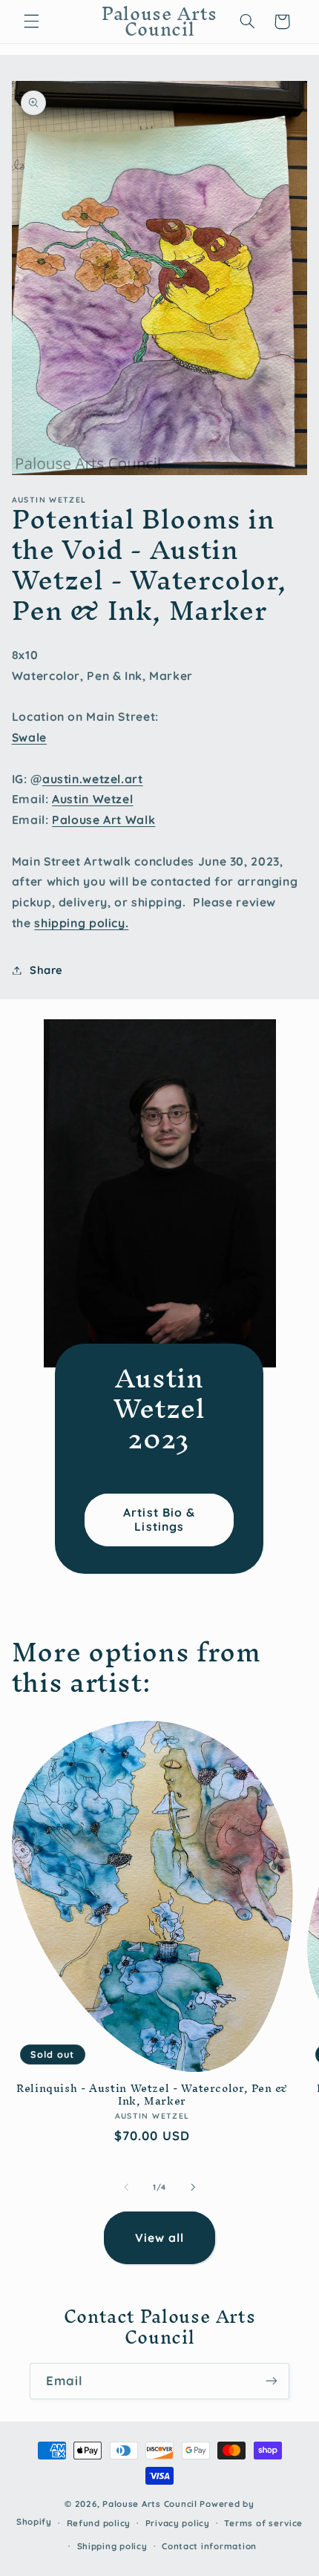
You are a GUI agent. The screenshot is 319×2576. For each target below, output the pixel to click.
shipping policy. (81, 923)
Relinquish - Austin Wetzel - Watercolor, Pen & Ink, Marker (152, 2095)
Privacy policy (178, 2523)
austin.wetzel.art (93, 779)
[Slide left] (126, 2187)
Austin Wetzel (92, 799)
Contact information (209, 2546)
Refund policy (99, 2523)
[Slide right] (193, 2187)
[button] (31, 22)
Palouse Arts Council (150, 2504)
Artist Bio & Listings (160, 1519)
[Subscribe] (272, 2381)
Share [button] (46, 970)
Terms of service (263, 2523)
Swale (29, 737)
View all (159, 2237)
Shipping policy (112, 2546)
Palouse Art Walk (103, 820)
